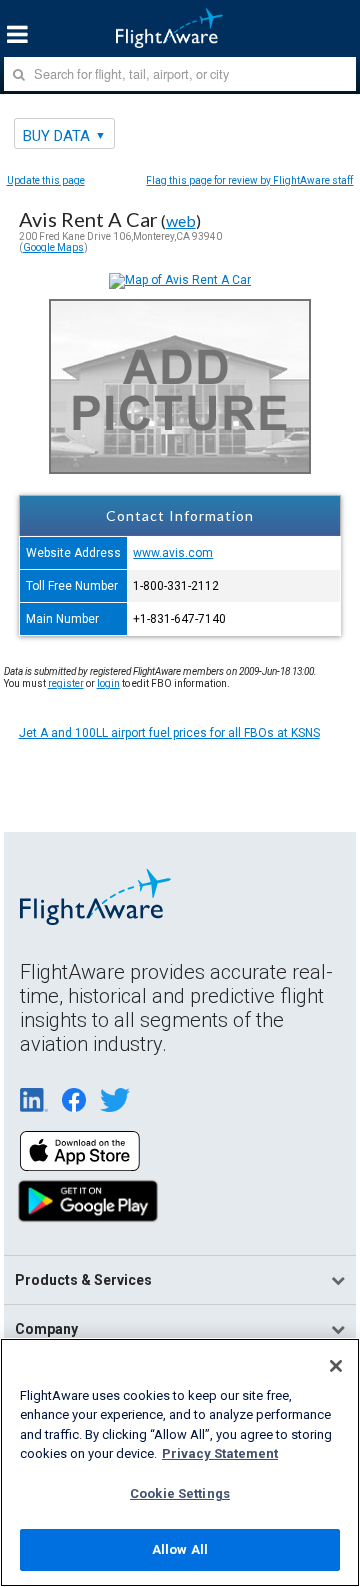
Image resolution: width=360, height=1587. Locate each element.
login (108, 683)
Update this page (46, 180)
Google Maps (53, 247)
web (181, 220)
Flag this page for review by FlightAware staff (249, 180)
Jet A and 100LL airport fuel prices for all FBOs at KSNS (169, 733)
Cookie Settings (180, 1493)
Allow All (180, 1549)
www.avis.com (173, 553)
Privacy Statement (220, 1453)
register (66, 683)
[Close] (336, 1366)
